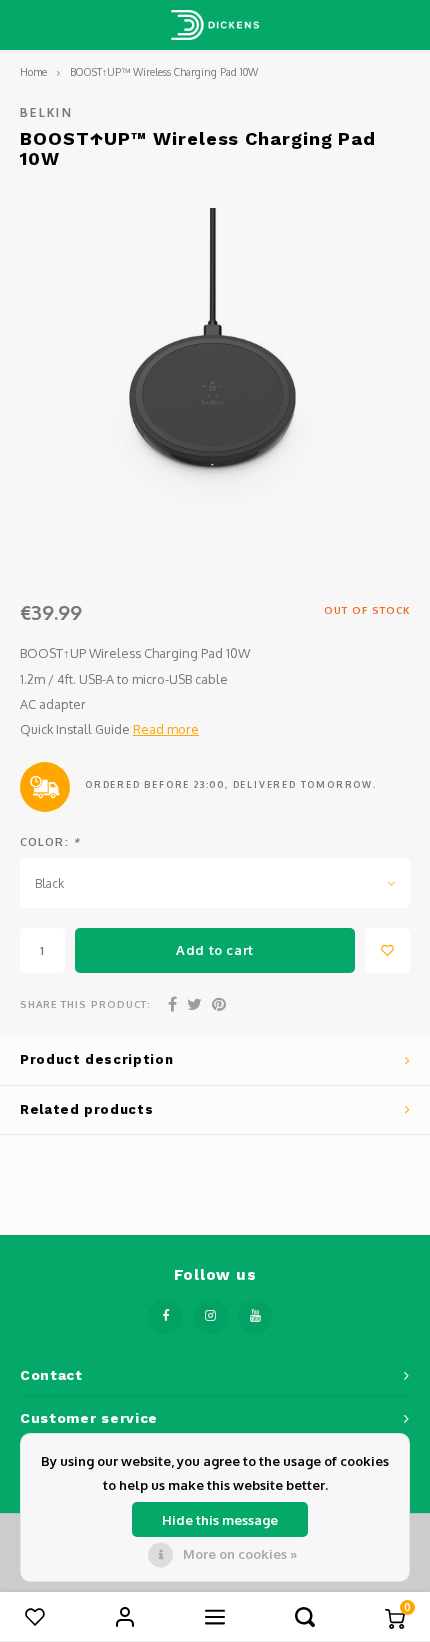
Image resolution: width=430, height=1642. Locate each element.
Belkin (46, 112)
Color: (50, 842)
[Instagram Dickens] (210, 1316)
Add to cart (215, 950)
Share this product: (85, 1004)
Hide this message (220, 1520)
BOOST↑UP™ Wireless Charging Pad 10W (164, 71)
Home (33, 71)
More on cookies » (240, 1554)
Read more (166, 729)
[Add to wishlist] (387, 950)
